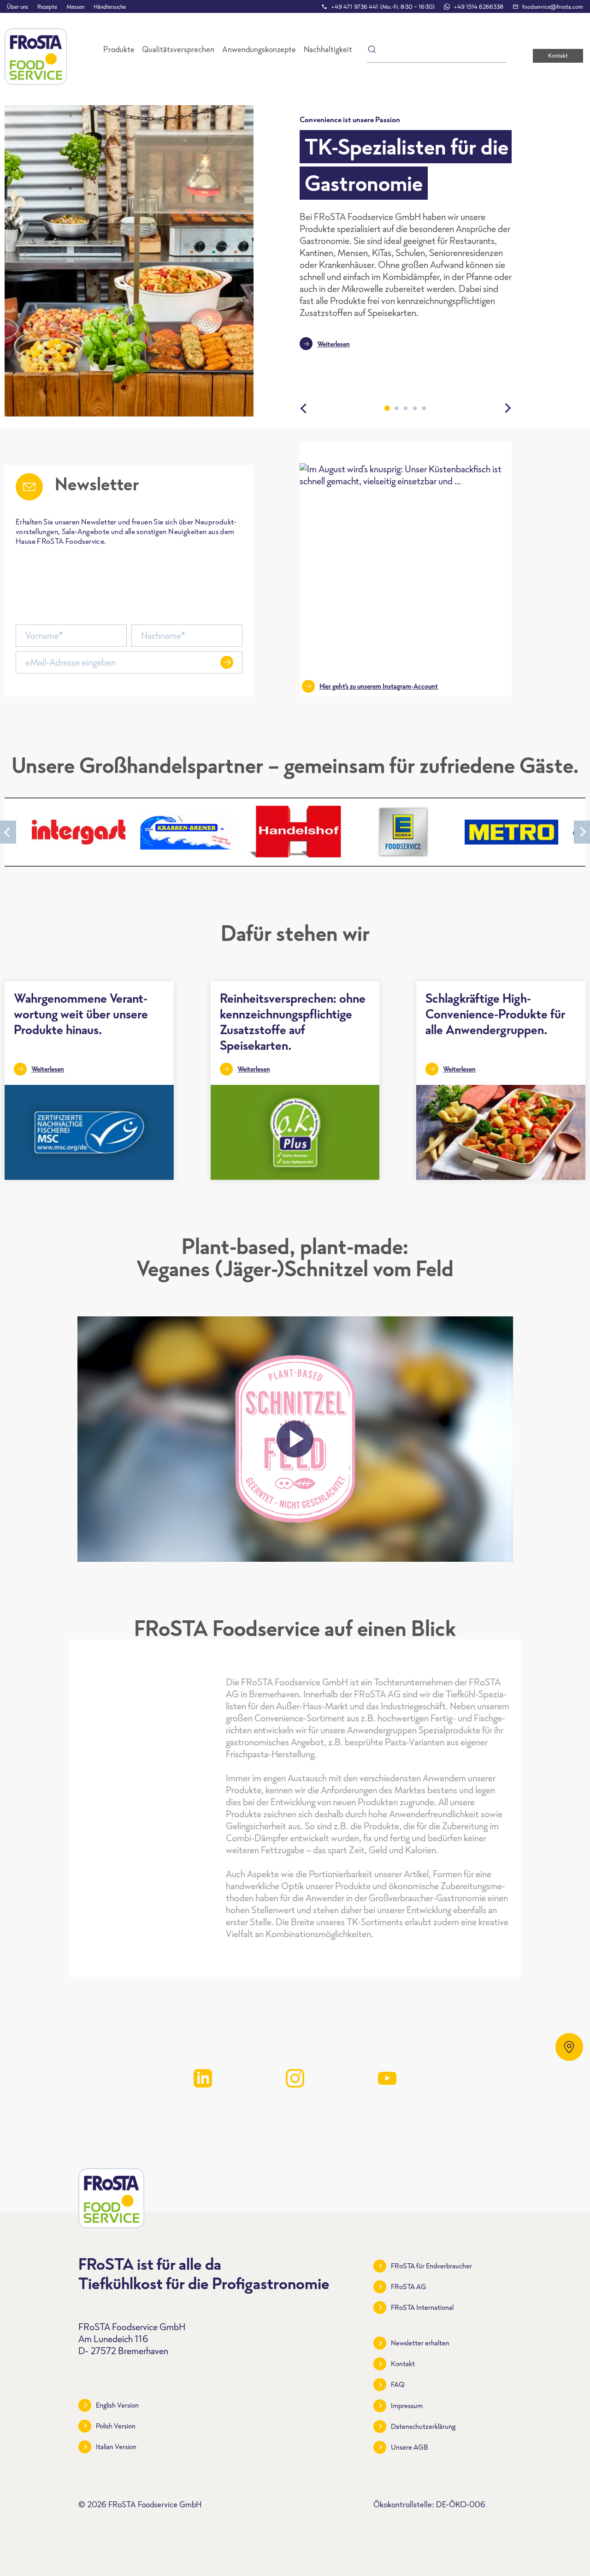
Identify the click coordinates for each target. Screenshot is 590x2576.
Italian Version (116, 2447)
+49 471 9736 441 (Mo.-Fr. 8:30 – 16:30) (383, 7)
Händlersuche (110, 7)
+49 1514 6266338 (478, 7)
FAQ (398, 2384)
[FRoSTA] (36, 57)
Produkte (119, 49)
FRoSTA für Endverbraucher (431, 2266)
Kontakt (558, 56)
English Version (117, 2405)
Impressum (407, 2406)
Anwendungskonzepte (259, 49)
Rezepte (47, 7)
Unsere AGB (410, 2447)
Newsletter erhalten (420, 2343)
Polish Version (116, 2426)
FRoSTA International (422, 2307)
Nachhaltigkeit (328, 49)
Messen (75, 7)
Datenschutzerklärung (423, 2426)
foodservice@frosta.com (553, 7)
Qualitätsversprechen (178, 49)
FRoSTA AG (409, 2287)
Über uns (18, 7)
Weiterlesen (333, 344)
